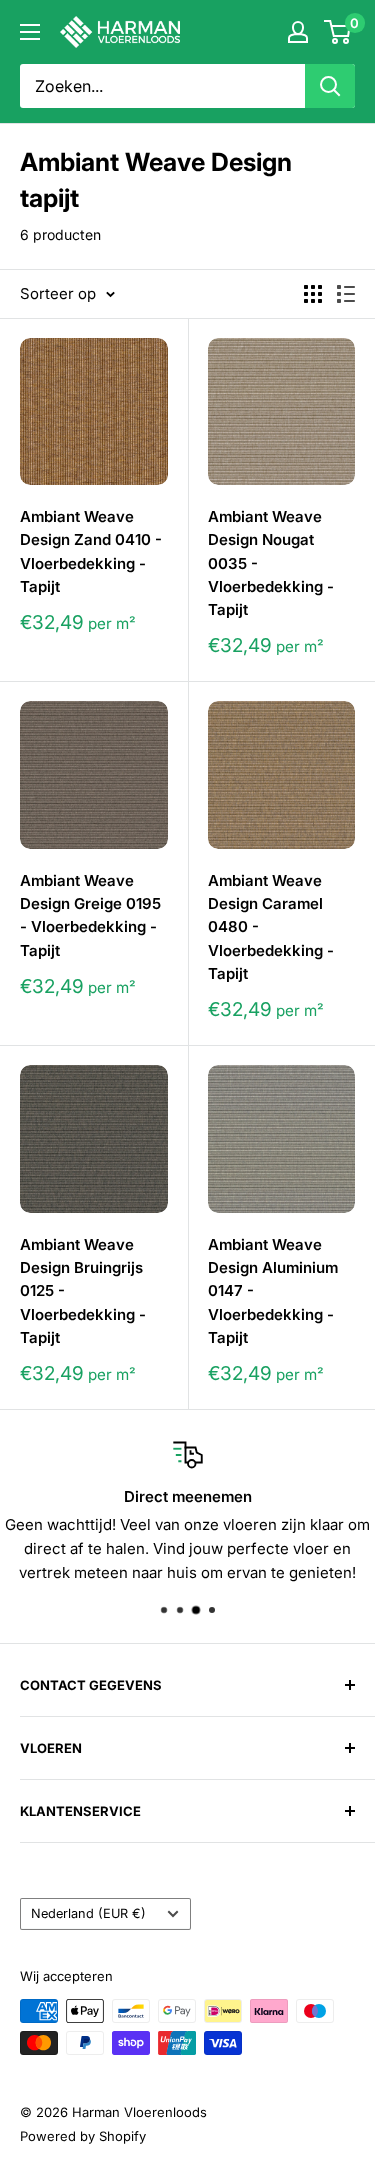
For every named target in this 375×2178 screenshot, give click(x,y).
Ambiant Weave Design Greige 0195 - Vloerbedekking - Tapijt (90, 915)
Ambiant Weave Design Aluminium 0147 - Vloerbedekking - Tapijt (273, 1291)
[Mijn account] (298, 32)
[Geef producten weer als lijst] (346, 294)
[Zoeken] (330, 86)
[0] (338, 32)
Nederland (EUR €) (88, 1913)
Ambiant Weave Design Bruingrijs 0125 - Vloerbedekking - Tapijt (83, 1291)
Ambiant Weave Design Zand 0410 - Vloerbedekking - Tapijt (91, 551)
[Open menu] (30, 32)
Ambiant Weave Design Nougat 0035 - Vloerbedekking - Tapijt (271, 563)
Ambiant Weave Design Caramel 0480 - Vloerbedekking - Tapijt (271, 927)
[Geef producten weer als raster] (313, 294)
